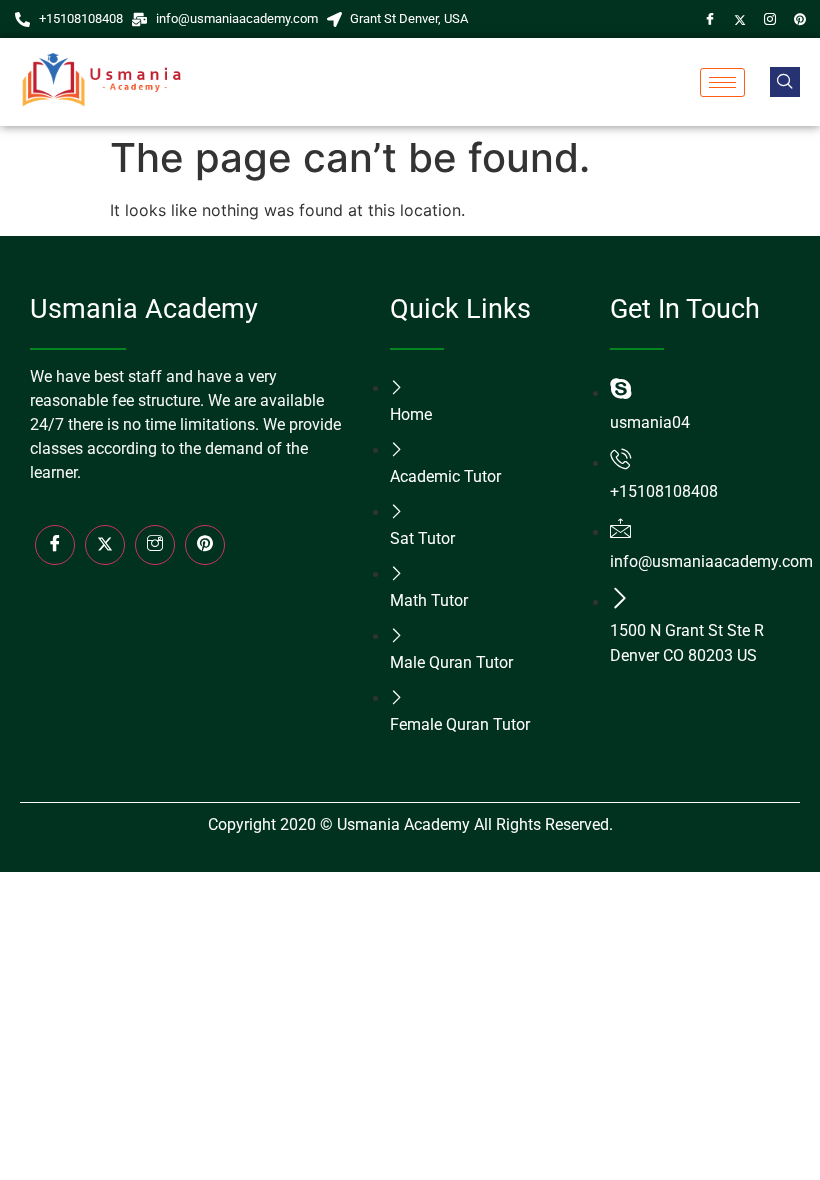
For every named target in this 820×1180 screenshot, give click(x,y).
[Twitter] (740, 19)
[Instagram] (770, 19)
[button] (785, 82)
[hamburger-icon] (722, 82)
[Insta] (155, 545)
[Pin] (800, 19)
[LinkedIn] (205, 545)
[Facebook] (710, 19)
